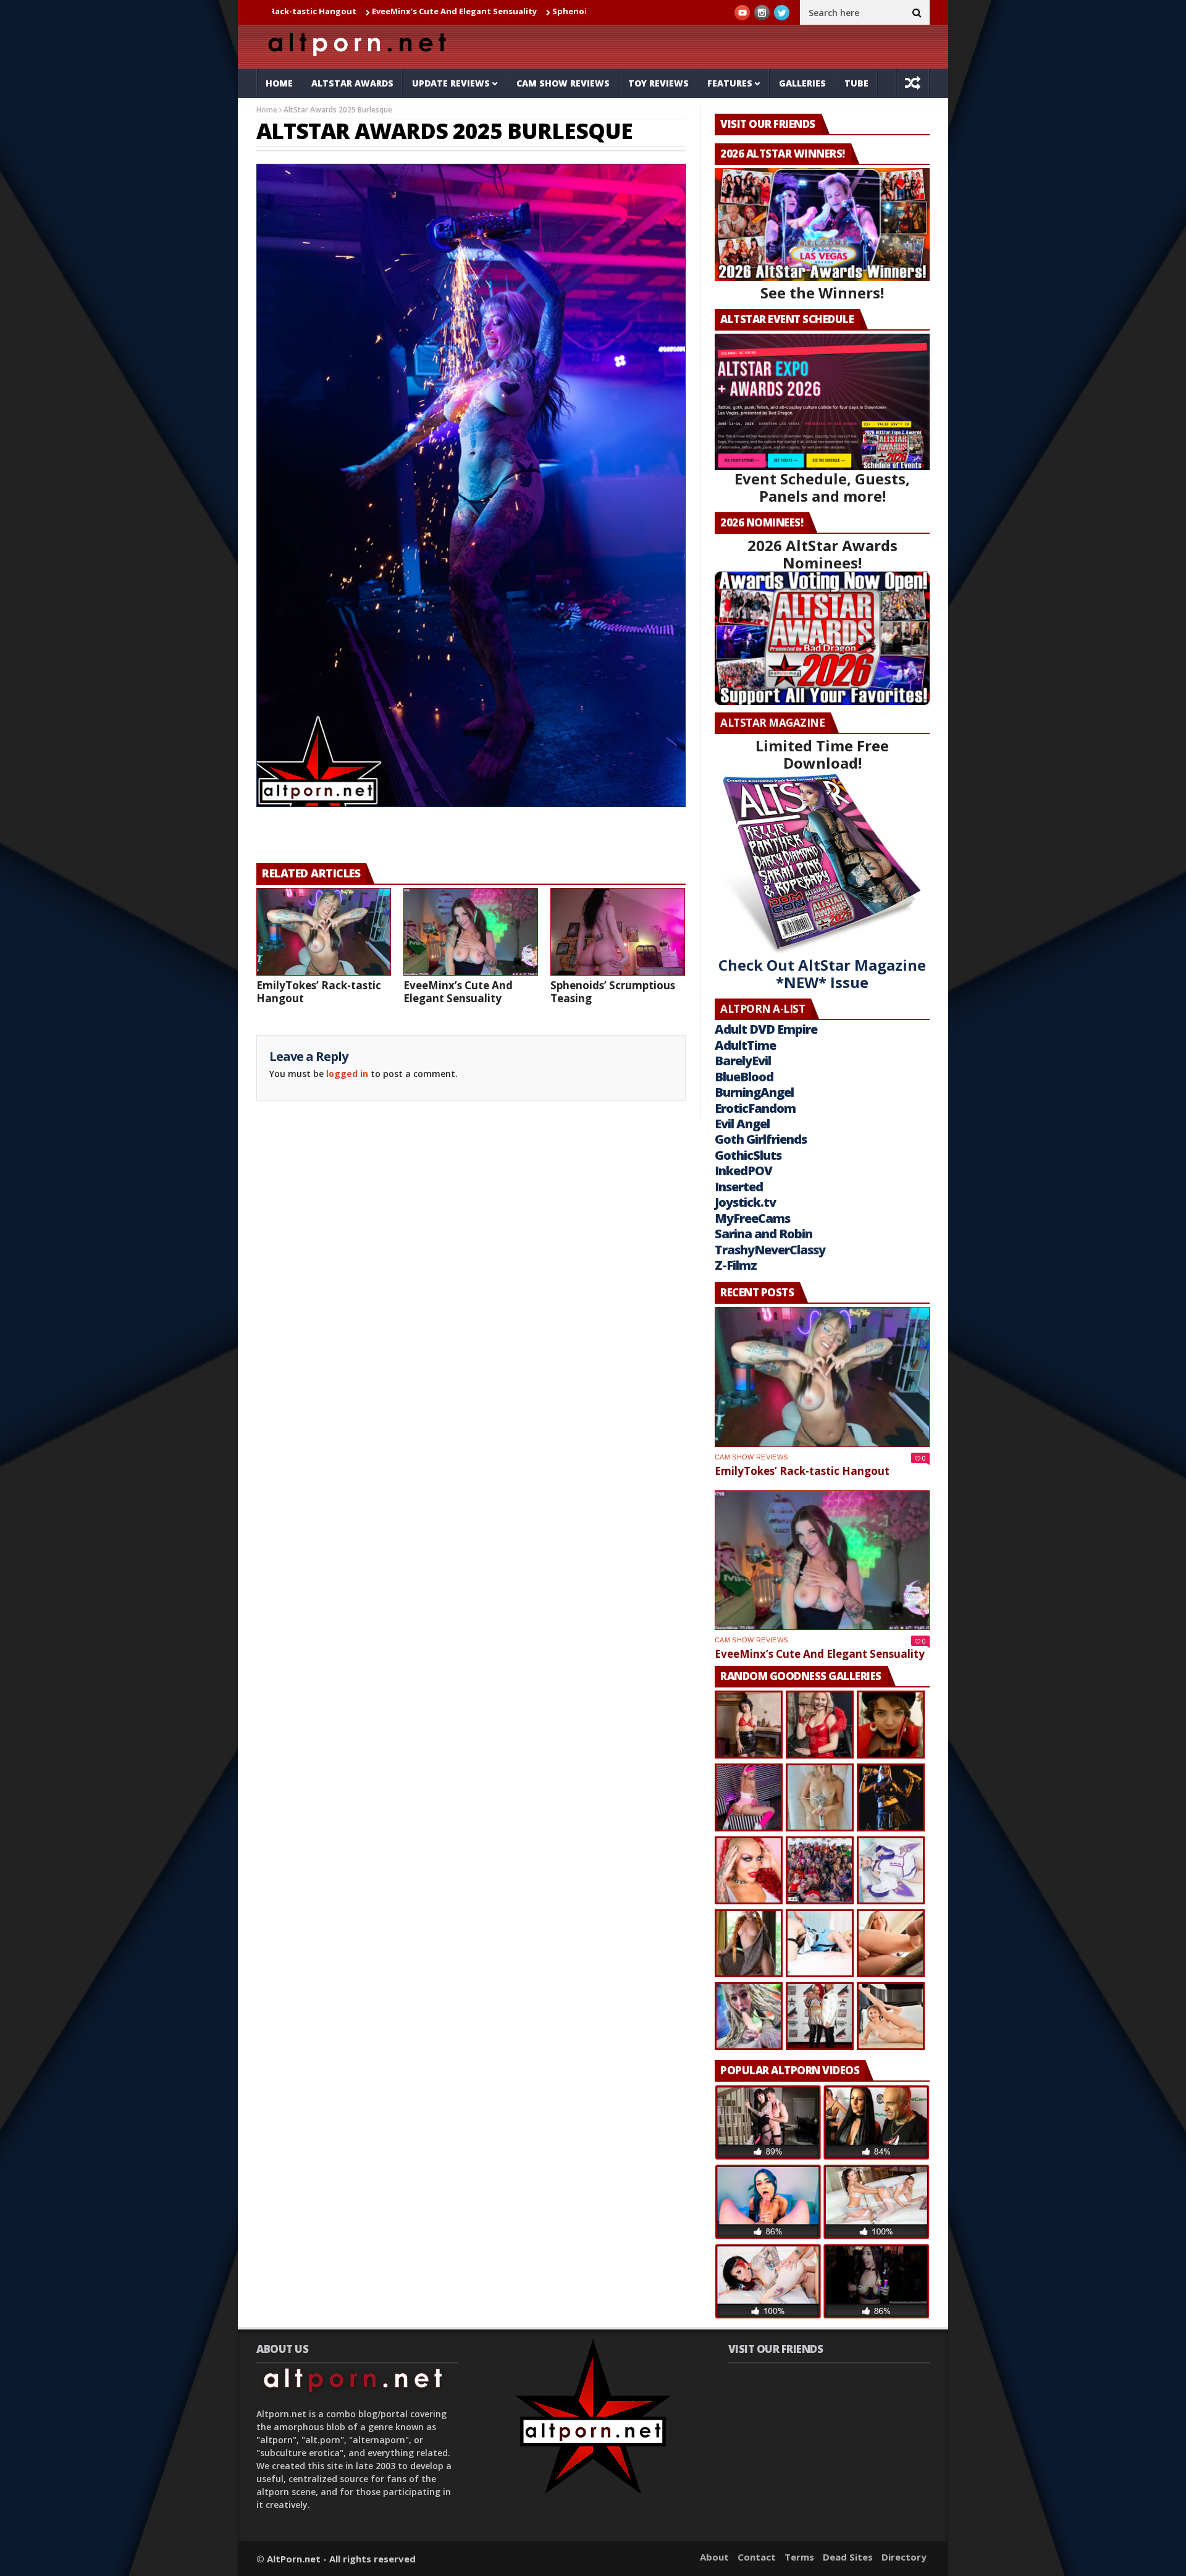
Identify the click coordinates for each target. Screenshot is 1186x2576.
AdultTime (745, 1045)
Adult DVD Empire (766, 1029)
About (714, 2557)
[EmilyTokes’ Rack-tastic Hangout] (324, 932)
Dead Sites (848, 2557)
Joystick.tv (745, 1202)
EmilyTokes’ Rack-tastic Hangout (319, 992)
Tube (856, 83)
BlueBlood (744, 1077)
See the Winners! (822, 293)
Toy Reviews (658, 83)
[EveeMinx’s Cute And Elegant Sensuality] (471, 932)
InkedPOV (743, 1171)
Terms (799, 2557)
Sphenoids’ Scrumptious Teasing (509, 11)
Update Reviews (451, 83)
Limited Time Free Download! (822, 754)
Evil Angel (742, 1124)
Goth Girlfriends (761, 1139)
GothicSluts (748, 1155)
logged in (347, 1074)
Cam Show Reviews (563, 83)
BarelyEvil (743, 1061)
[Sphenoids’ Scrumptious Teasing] (618, 932)
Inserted (739, 1187)
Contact (757, 2557)
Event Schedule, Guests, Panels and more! (822, 487)
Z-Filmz (736, 1265)
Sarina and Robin (763, 1234)
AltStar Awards (352, 83)
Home (279, 83)
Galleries (802, 83)
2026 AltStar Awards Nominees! (822, 554)
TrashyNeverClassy (770, 1250)
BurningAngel (754, 1092)
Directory (904, 2557)
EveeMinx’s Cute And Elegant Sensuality (343, 11)
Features (730, 83)
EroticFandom (755, 1108)
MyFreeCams (752, 1218)
